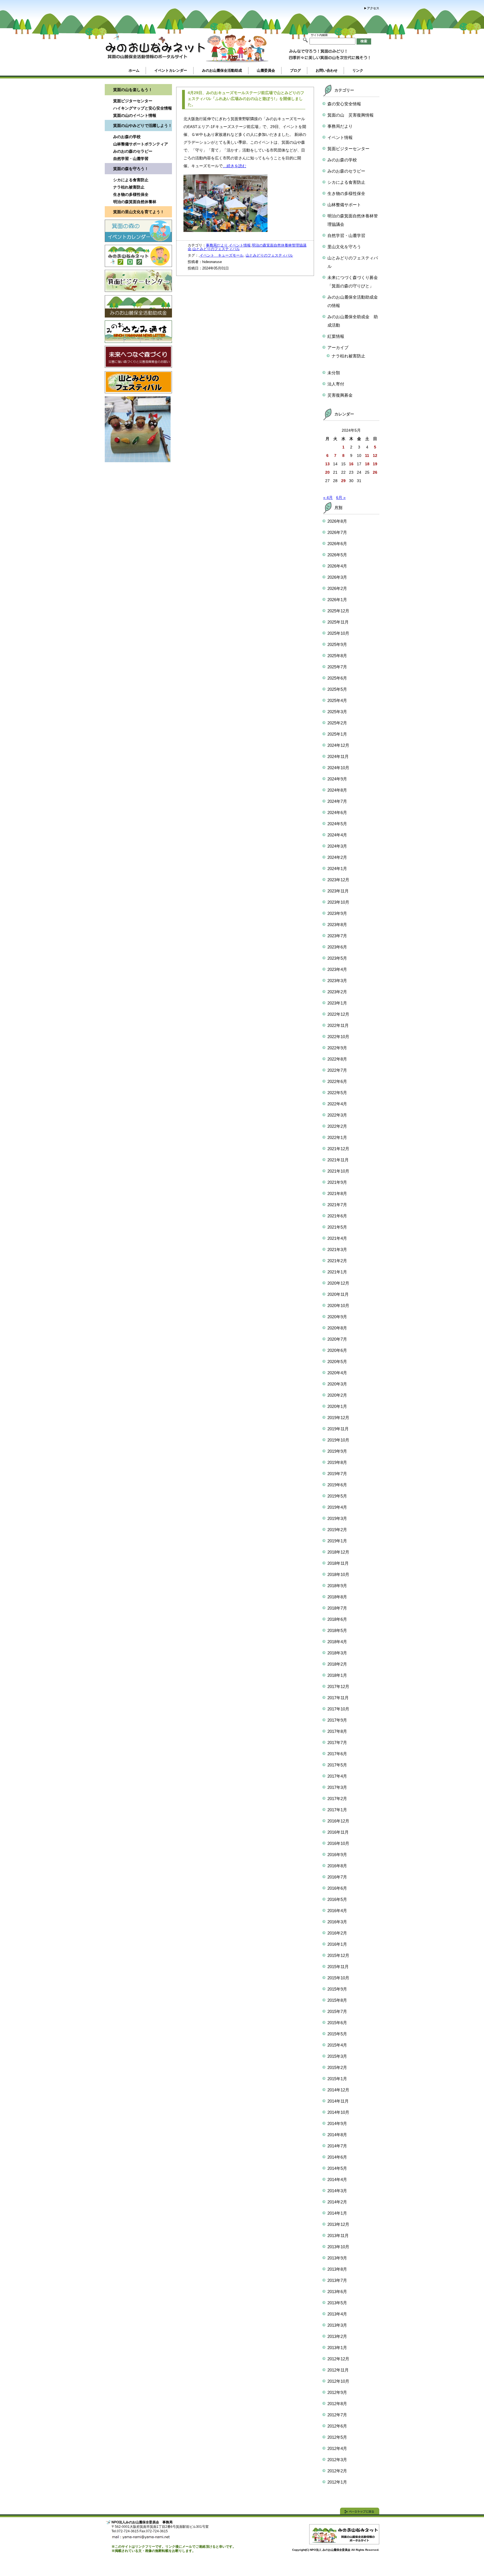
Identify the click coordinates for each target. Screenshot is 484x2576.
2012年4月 (337, 2448)
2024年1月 (337, 869)
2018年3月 (337, 1653)
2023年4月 (337, 969)
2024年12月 (338, 745)
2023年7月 (337, 936)
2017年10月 (338, 1709)
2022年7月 (337, 1070)
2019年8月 (337, 1462)
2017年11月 (338, 1698)
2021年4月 (337, 1238)
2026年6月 (337, 544)
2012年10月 (338, 2381)
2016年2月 (337, 1933)
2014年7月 (337, 2146)
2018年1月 (337, 1675)
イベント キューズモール (222, 255)
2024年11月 (338, 756)
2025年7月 (337, 667)
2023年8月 (337, 925)
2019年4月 (337, 1507)
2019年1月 (337, 1541)
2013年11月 (338, 2236)
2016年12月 (338, 1821)
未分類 (334, 373)
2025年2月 (337, 723)
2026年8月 (337, 521)
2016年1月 (337, 1944)
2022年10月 (338, 1037)
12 (375, 455)
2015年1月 (337, 2079)
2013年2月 (337, 2336)
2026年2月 (337, 588)
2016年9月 (337, 1855)
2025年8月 (337, 656)
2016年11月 (338, 1832)
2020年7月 (337, 1339)
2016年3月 (337, 1922)
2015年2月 (337, 2067)
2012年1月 (337, 2482)
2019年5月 (337, 1496)
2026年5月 (337, 555)
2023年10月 (338, 902)
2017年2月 (337, 1799)
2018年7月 (337, 1608)
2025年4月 (337, 700)
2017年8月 (337, 1731)
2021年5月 (337, 1227)
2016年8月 (337, 1866)
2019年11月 (338, 1429)
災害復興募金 (340, 395)
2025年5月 (337, 689)
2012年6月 (337, 2426)
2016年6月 (337, 1888)
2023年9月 (337, 913)
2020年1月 (337, 1406)
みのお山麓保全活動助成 (222, 70)
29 (343, 481)
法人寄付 (336, 384)
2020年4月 (337, 1373)
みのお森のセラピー (346, 171)
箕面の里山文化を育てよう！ (139, 212)
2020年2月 (337, 1395)
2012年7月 (337, 2415)
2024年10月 (338, 768)
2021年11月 (338, 1160)
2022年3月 (337, 1115)
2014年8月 (337, 2135)
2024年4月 (337, 835)
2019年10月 (338, 1440)
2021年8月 (337, 1193)
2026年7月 (337, 532)
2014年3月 (337, 2191)
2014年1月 (337, 2213)
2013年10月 (338, 2247)
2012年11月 (338, 2370)
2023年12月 (338, 880)
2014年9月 (337, 2123)
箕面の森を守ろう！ (131, 169)
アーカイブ (338, 347)
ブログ (295, 70)
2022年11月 (338, 1025)
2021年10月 (338, 1171)
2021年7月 (337, 1205)
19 (375, 464)
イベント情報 (240, 245)
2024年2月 (337, 857)
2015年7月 (337, 2011)
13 (327, 464)
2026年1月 (337, 600)
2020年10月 (338, 1306)
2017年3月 (337, 1787)
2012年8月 (337, 2404)
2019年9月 (337, 1451)
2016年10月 (338, 1843)
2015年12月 (338, 1955)
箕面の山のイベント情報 (135, 115)
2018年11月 (338, 1563)
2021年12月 (338, 1149)
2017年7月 (337, 1742)
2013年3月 (337, 2325)
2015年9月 (337, 1989)
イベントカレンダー (171, 70)
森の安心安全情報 (344, 104)
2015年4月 (337, 2045)
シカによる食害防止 (131, 180)
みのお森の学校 (127, 137)
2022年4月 (337, 1104)
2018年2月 (337, 1664)
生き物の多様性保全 (131, 194)
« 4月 (328, 497)
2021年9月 (337, 1182)
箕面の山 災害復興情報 (351, 115)
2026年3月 (337, 577)
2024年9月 (337, 779)
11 (367, 455)
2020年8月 (337, 1328)
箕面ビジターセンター (133, 101)
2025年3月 (337, 712)
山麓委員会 (266, 70)
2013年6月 (337, 2292)
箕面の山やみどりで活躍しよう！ (143, 125)
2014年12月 (338, 2090)
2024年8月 (337, 790)
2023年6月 (337, 947)
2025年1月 (337, 734)
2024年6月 (337, 812)
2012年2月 (337, 2471)
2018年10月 (338, 1574)
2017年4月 (337, 1776)
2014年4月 (337, 2179)
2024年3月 (337, 846)
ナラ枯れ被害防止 (129, 187)
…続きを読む (234, 166)
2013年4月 (337, 2314)
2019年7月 (337, 1474)
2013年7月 (337, 2280)
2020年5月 (337, 1362)
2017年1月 (337, 1810)
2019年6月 (337, 1485)
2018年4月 (337, 1642)
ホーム (134, 70)
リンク (358, 70)
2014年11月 (338, 2101)
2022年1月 (337, 1137)
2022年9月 (337, 1048)
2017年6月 (337, 1754)
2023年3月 (337, 981)
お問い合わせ (327, 70)
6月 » (341, 497)
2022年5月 (337, 1093)
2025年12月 (338, 611)
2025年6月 (337, 678)
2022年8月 (337, 1059)
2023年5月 (337, 958)
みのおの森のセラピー (133, 151)
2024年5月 (337, 824)
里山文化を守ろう (344, 247)
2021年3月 (337, 1249)
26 (375, 472)
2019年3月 (337, 1518)
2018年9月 (337, 1586)
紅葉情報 (336, 336)
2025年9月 (337, 644)
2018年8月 (337, 1597)
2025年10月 (338, 633)
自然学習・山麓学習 (131, 159)
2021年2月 (337, 1261)
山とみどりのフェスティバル (216, 249)
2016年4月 (337, 1911)
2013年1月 (337, 2348)
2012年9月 (337, 2392)
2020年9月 (337, 1317)
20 (327, 472)
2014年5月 (337, 2168)
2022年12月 (338, 1014)
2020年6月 (337, 1350)
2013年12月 (338, 2224)
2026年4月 (337, 566)
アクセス (373, 8)
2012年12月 (338, 2359)
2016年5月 (337, 1899)
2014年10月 (338, 2112)
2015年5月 (337, 2034)
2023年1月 (337, 1003)
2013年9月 (337, 2258)
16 (351, 464)
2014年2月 (337, 2202)
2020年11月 (338, 1294)
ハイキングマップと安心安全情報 (143, 108)
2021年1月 (337, 1272)
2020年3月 (337, 1384)
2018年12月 (338, 1552)
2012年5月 (337, 2437)
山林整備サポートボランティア (141, 144)
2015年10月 (338, 1978)
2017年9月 (337, 1720)
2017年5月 (337, 1765)
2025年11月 (338, 622)
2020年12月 (338, 1283)
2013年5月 (337, 2303)
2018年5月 (337, 1630)
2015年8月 (337, 2000)
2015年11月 (338, 1967)
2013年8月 (337, 2269)
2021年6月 (337, 1216)
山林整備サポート (344, 205)
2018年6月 (337, 1619)
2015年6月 (337, 2023)
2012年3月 (337, 2460)
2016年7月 (337, 1877)
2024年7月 (337, 801)
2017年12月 (338, 1686)
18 (367, 464)
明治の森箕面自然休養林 (135, 202)
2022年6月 (337, 1081)
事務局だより (217, 245)
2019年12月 (338, 1418)
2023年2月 (337, 992)
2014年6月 (337, 2157)
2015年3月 (337, 2056)
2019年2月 (337, 1530)
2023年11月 (338, 891)
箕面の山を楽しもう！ (133, 90)
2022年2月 (337, 1126)
